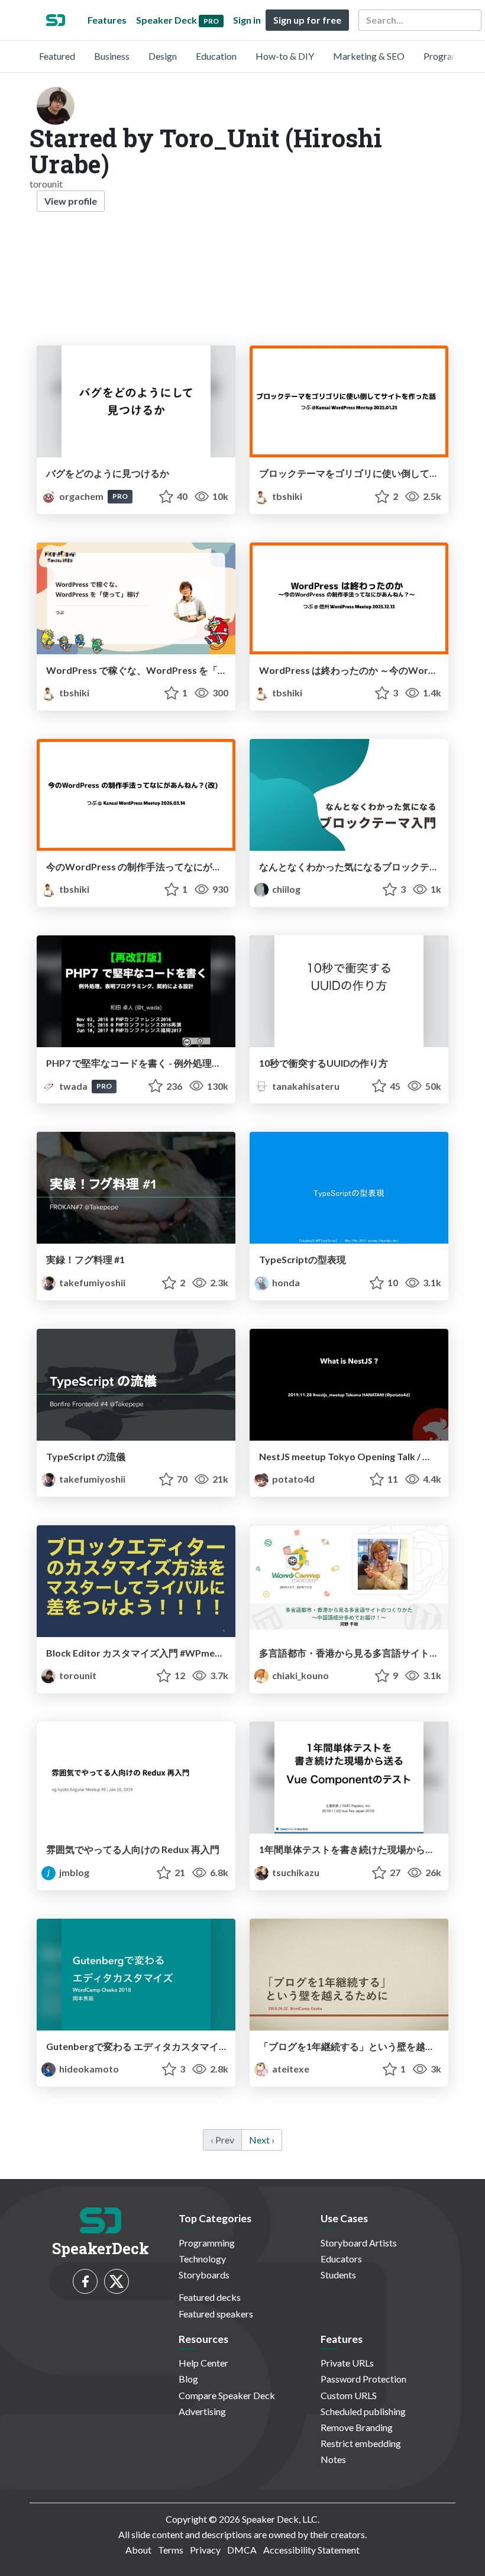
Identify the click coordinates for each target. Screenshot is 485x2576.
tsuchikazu (295, 1872)
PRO (120, 496)
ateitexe (290, 2069)
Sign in (247, 20)
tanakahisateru (305, 1086)
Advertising (202, 2411)
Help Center (203, 2363)
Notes (333, 2459)
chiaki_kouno (300, 1675)
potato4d (292, 1479)
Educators (341, 2259)
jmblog (73, 1872)
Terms (171, 2550)
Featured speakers (216, 2314)
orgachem (81, 496)
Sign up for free (307, 20)
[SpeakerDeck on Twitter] (117, 2281)
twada (73, 1086)
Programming (452, 56)
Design (163, 56)
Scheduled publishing (363, 2411)
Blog (188, 2379)
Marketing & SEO (369, 56)
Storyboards (204, 2275)
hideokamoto (88, 2069)
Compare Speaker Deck (227, 2395)
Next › (262, 2140)
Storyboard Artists (359, 2243)
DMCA (242, 2550)
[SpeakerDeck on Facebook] (85, 2281)
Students (338, 2275)
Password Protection (363, 2379)
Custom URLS (349, 2395)
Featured (57, 56)
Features (107, 20)
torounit (77, 1675)
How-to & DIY (285, 56)
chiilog (285, 889)
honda (285, 1282)
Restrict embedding (361, 2443)
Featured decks (210, 2297)
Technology (202, 2259)
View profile (71, 201)
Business (112, 56)
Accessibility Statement (311, 2550)
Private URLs (347, 2363)
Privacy (205, 2550)
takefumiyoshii (91, 1282)
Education (216, 56)
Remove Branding (357, 2427)
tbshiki (286, 496)
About (138, 2550)
